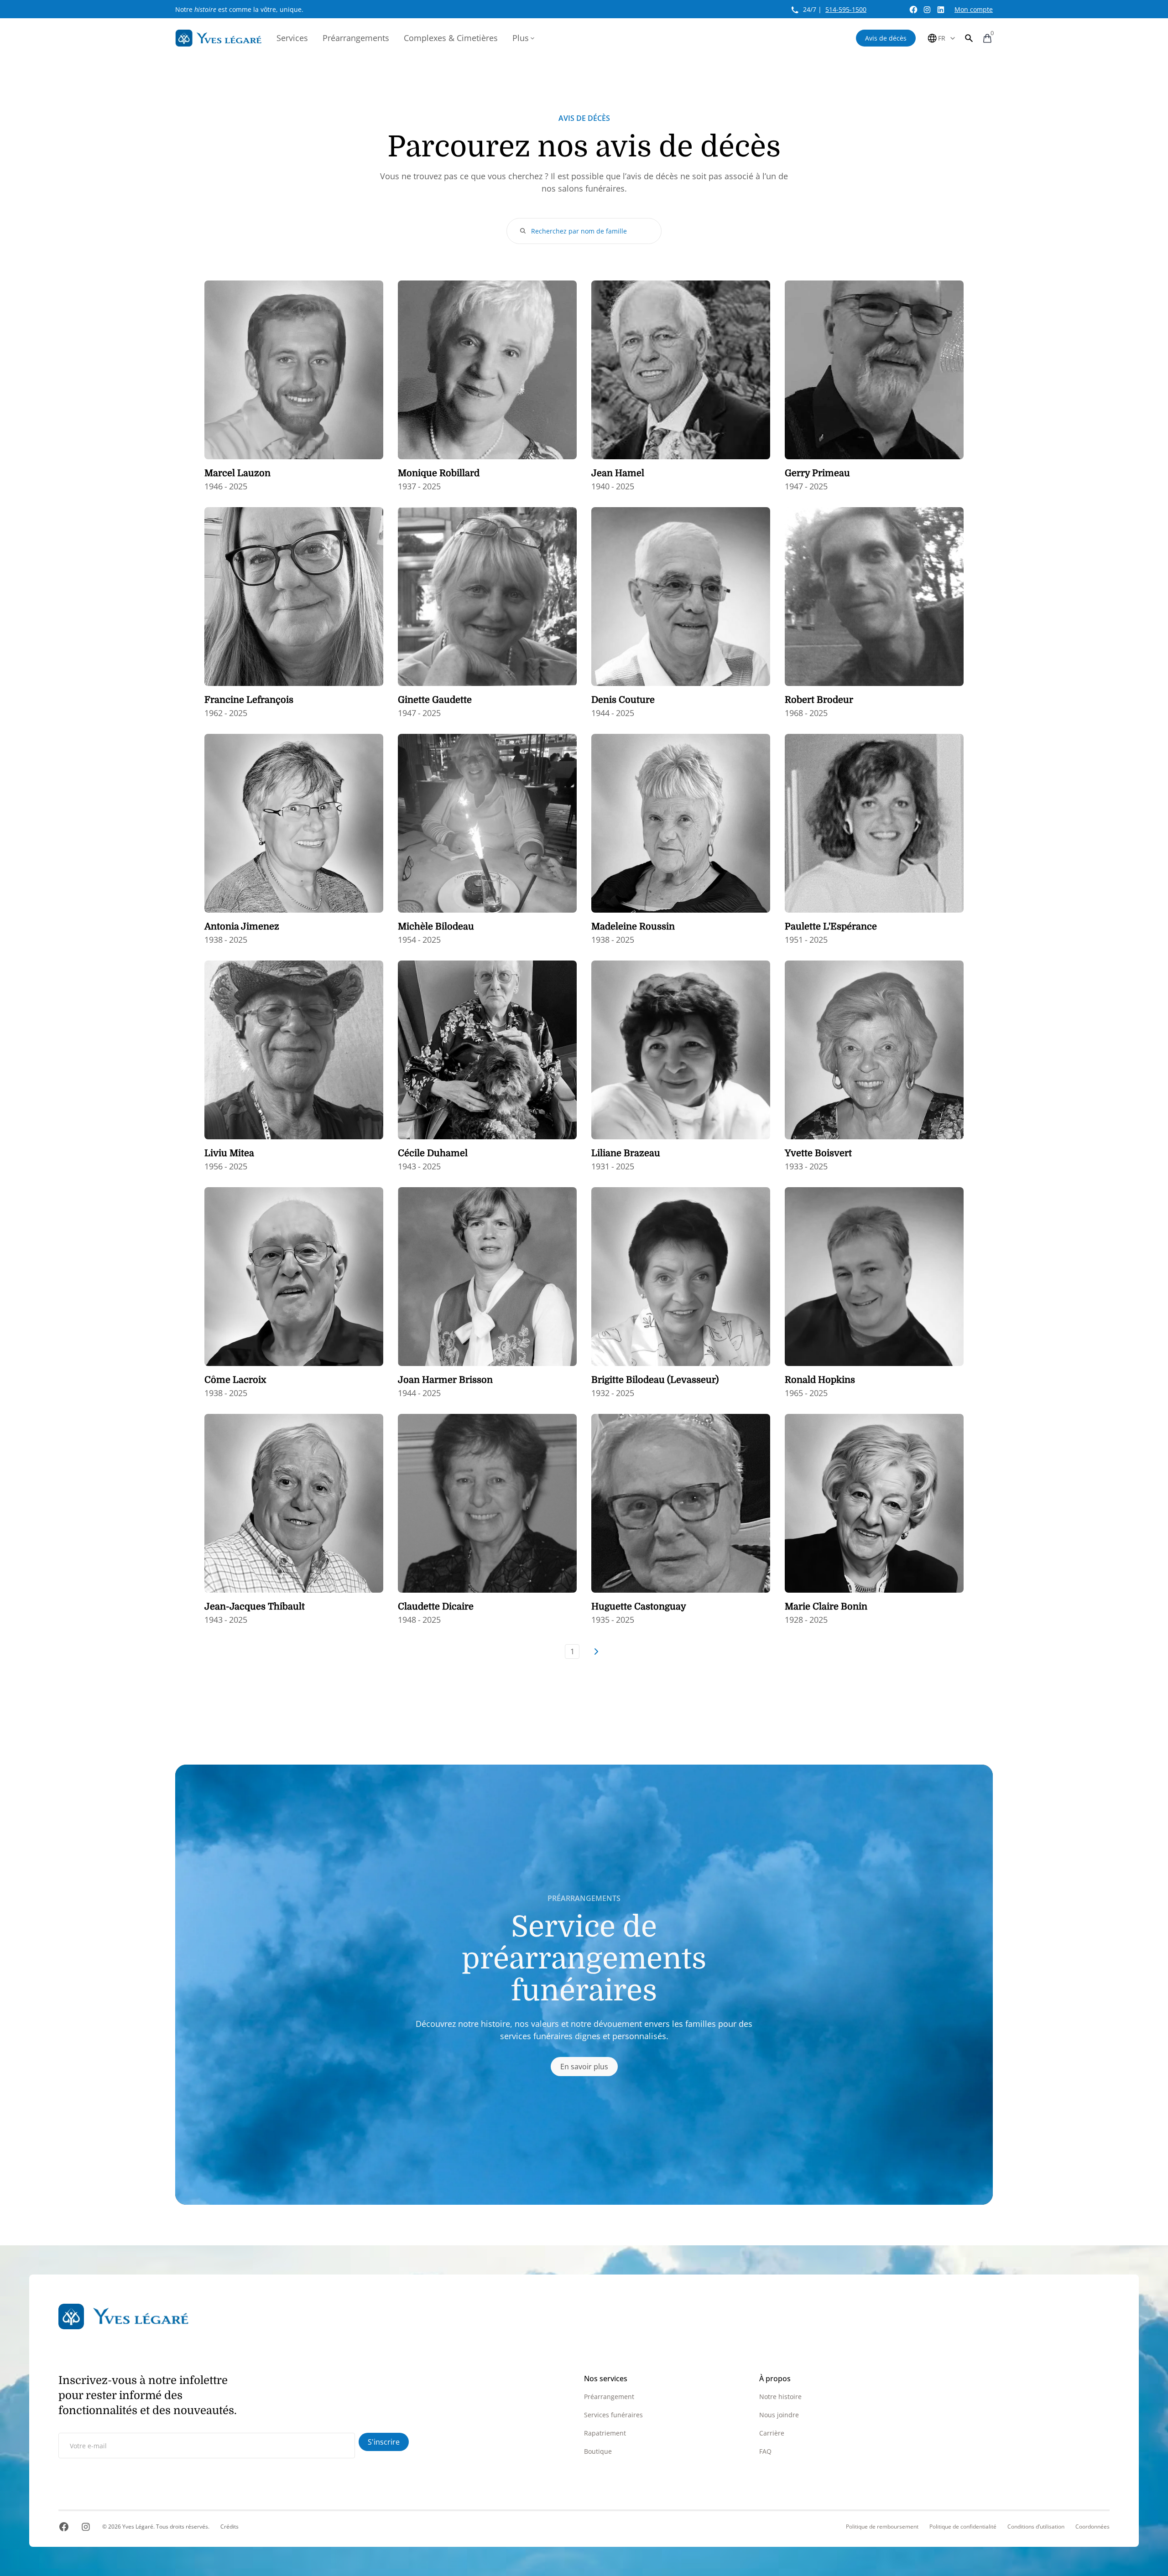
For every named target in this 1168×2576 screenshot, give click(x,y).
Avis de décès (886, 38)
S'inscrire (384, 2442)
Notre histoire (780, 2397)
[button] (969, 38)
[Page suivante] (596, 1652)
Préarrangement (609, 2397)
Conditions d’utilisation (1036, 2527)
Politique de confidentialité (963, 2527)
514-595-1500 (846, 9)
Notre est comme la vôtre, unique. (239, 9)
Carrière (772, 2433)
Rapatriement (605, 2433)
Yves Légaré (138, 2527)
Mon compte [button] (974, 9)
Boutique (598, 2451)
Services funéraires (613, 2415)
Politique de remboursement (882, 2527)
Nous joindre (779, 2415)
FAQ (765, 2451)
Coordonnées (1092, 2527)
